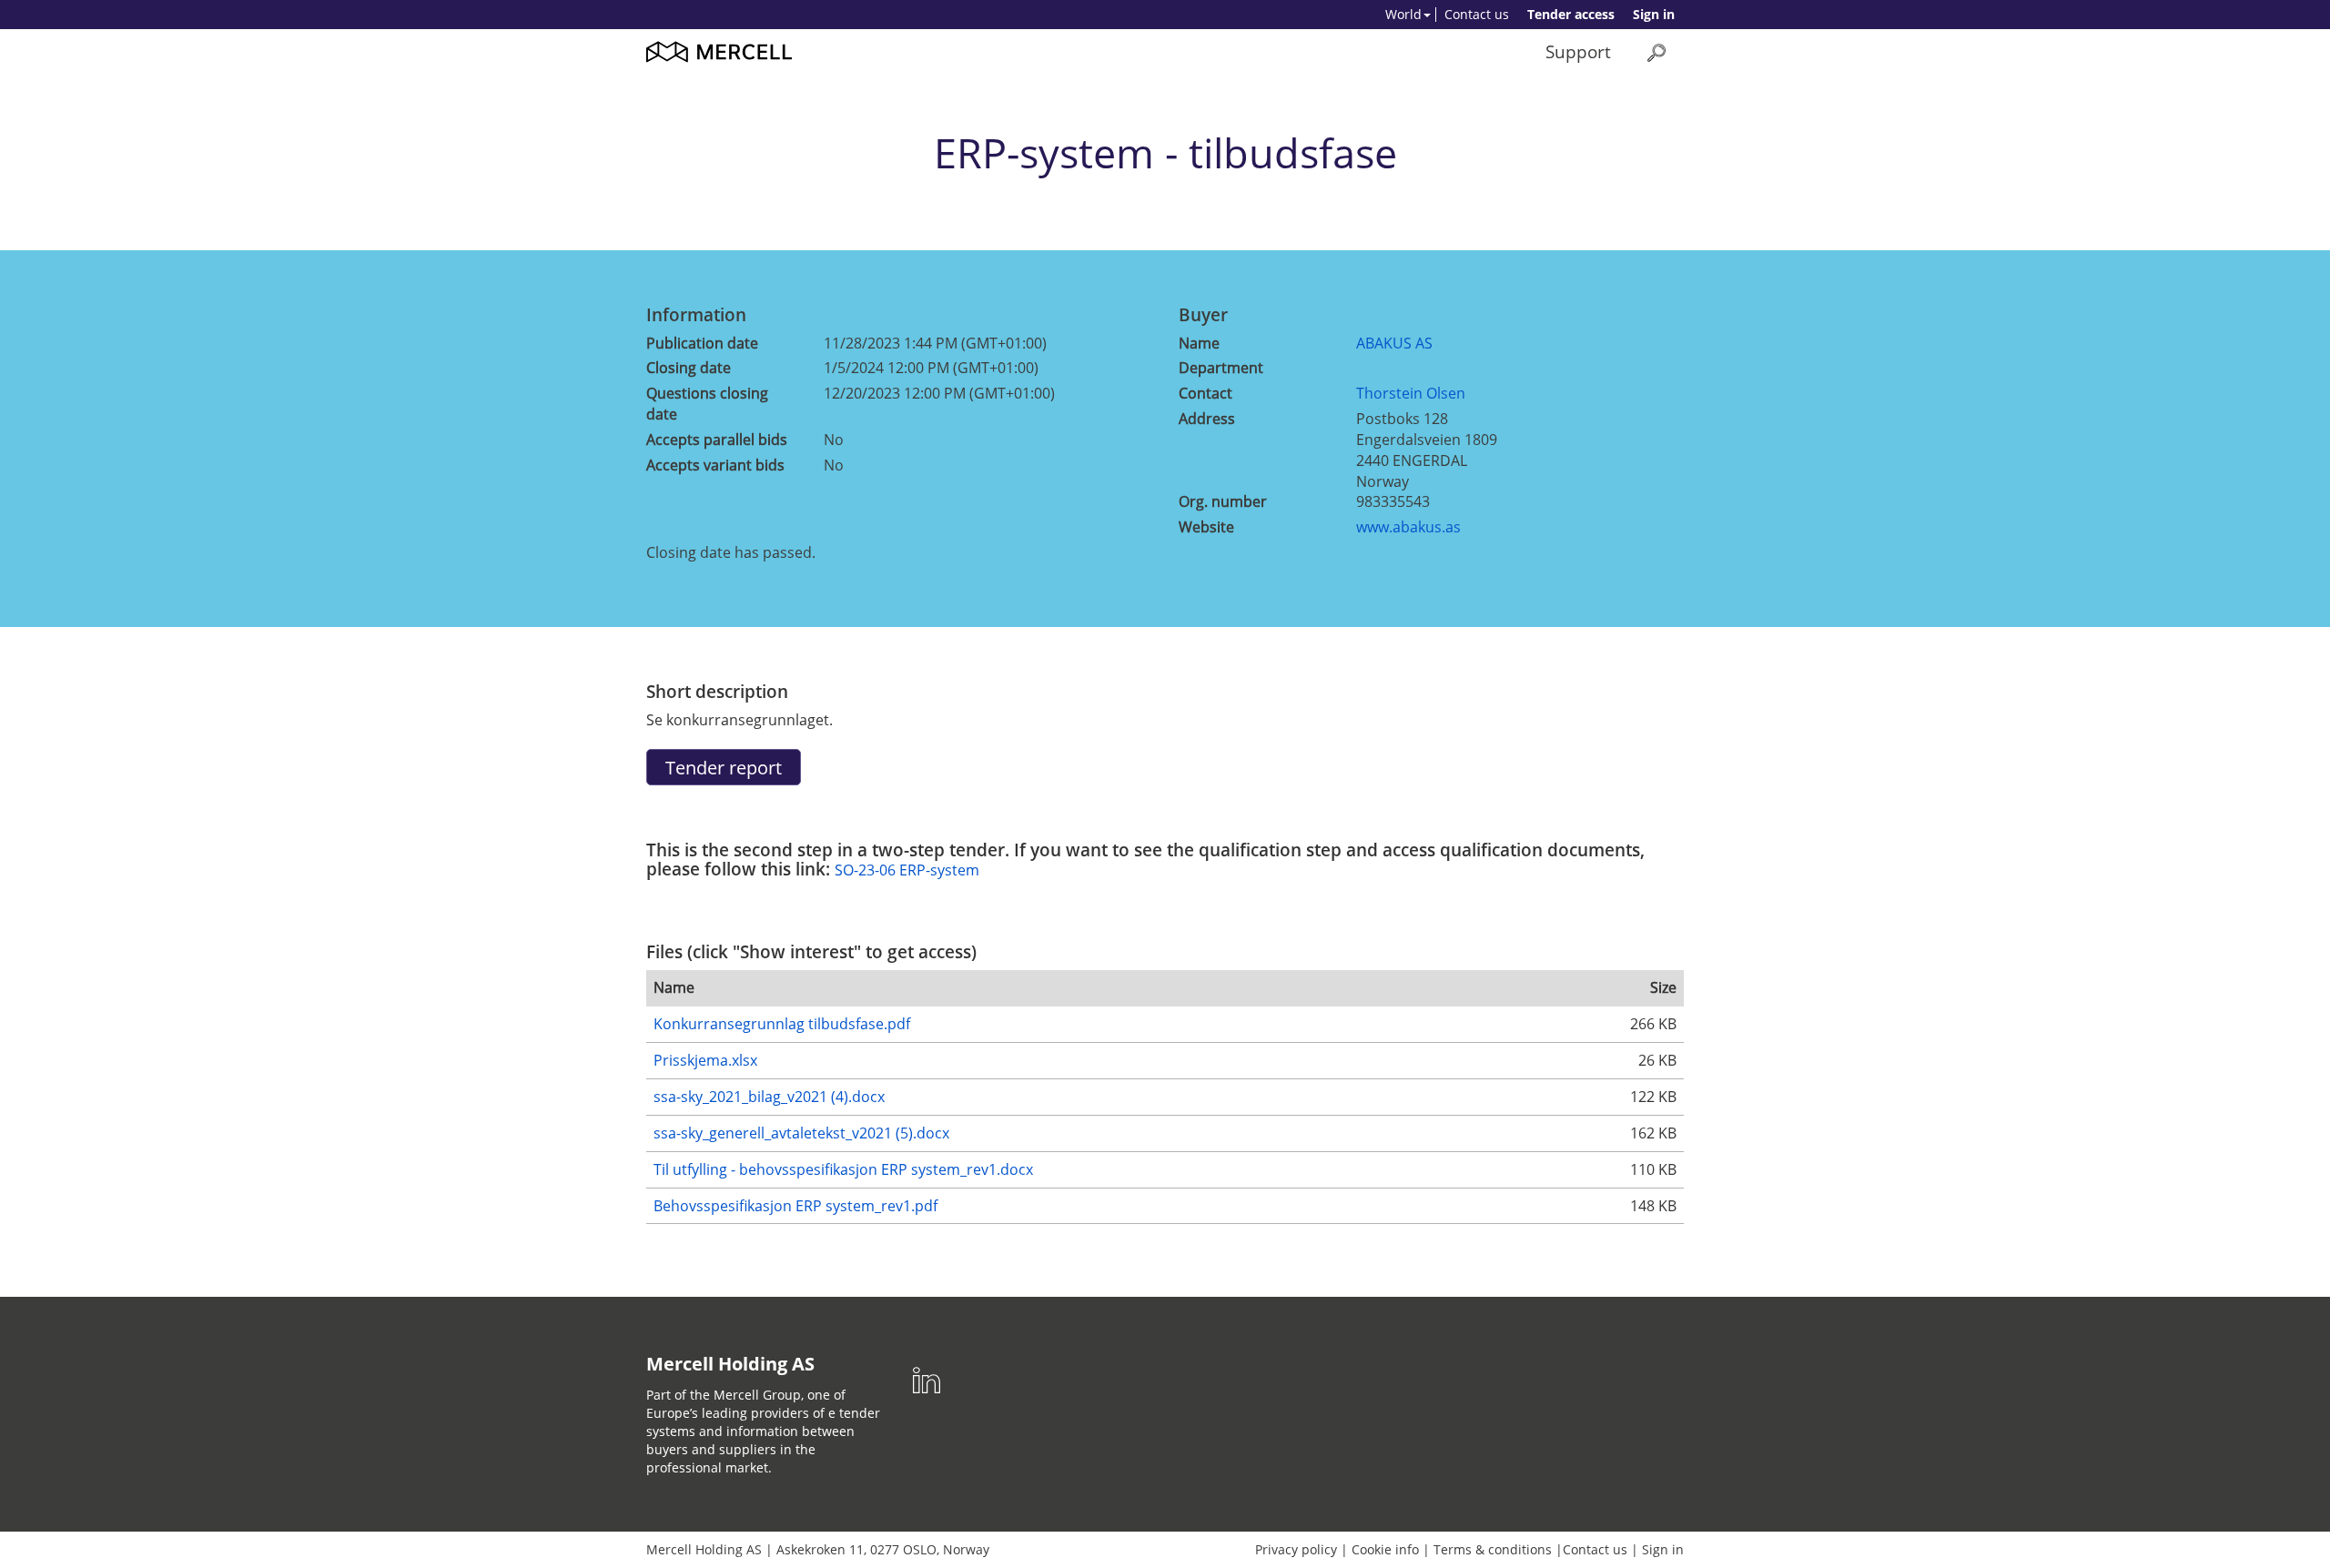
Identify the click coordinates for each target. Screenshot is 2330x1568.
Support (1578, 51)
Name (1199, 343)
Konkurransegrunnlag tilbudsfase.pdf (782, 1024)
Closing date (689, 368)
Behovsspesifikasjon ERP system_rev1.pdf (795, 1206)
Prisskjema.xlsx (705, 1060)
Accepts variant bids (715, 465)
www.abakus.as (1408, 527)
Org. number (1223, 501)
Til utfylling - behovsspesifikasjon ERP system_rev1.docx (843, 1169)
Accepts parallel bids (717, 440)
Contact (1206, 393)
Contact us (1477, 14)
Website (1206, 527)
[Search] (1656, 52)
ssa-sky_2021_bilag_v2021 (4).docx (769, 1097)
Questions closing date (707, 404)
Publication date (702, 343)
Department (1221, 368)
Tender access (1571, 14)
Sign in (1654, 14)
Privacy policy (1296, 1549)
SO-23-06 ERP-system (907, 870)
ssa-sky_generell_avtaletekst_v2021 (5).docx (801, 1133)
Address (1207, 419)
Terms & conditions (1493, 1549)
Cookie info (1385, 1549)
